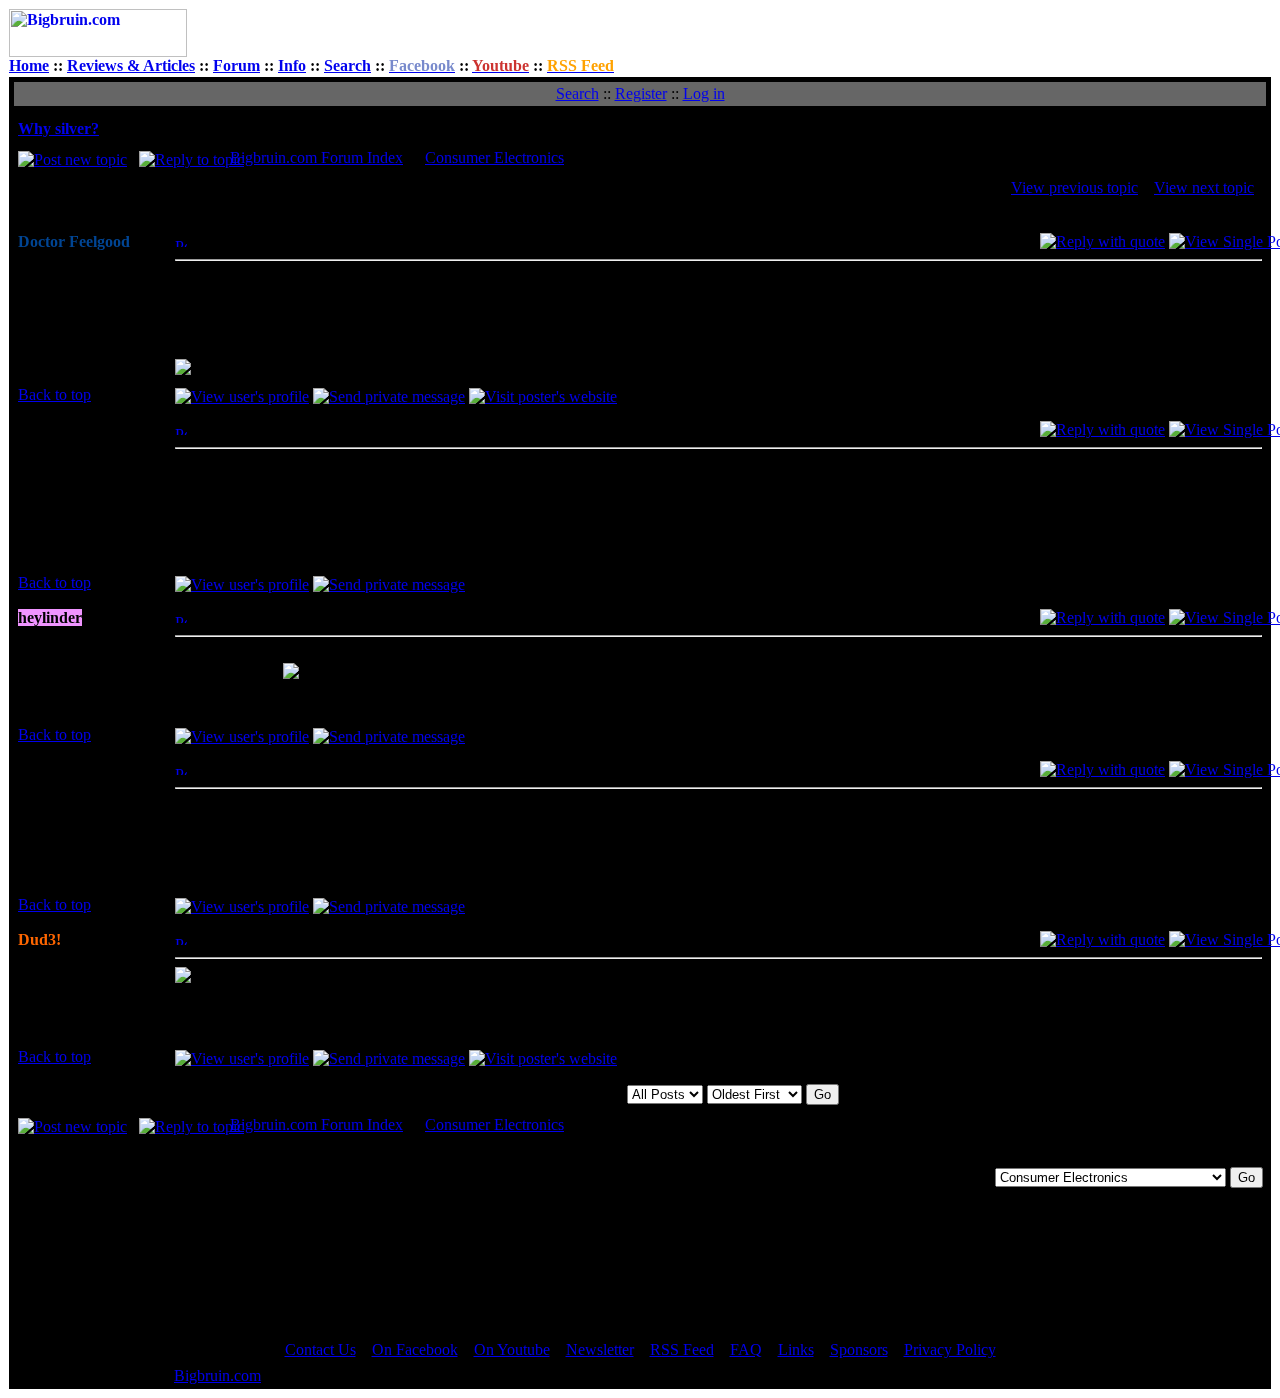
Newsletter (600, 1349)
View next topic (1204, 187)
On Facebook (415, 1349)
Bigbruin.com (217, 1375)
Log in (704, 93)
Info (292, 65)
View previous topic (1074, 187)
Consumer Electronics (494, 157)
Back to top (54, 394)
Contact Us (320, 1349)
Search (347, 65)
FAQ (746, 1349)
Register (641, 93)
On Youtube (512, 1349)
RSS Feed (682, 1349)
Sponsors (859, 1349)
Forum (236, 65)
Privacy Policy (950, 1349)
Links (796, 1349)
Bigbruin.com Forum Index (316, 157)
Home (29, 65)
